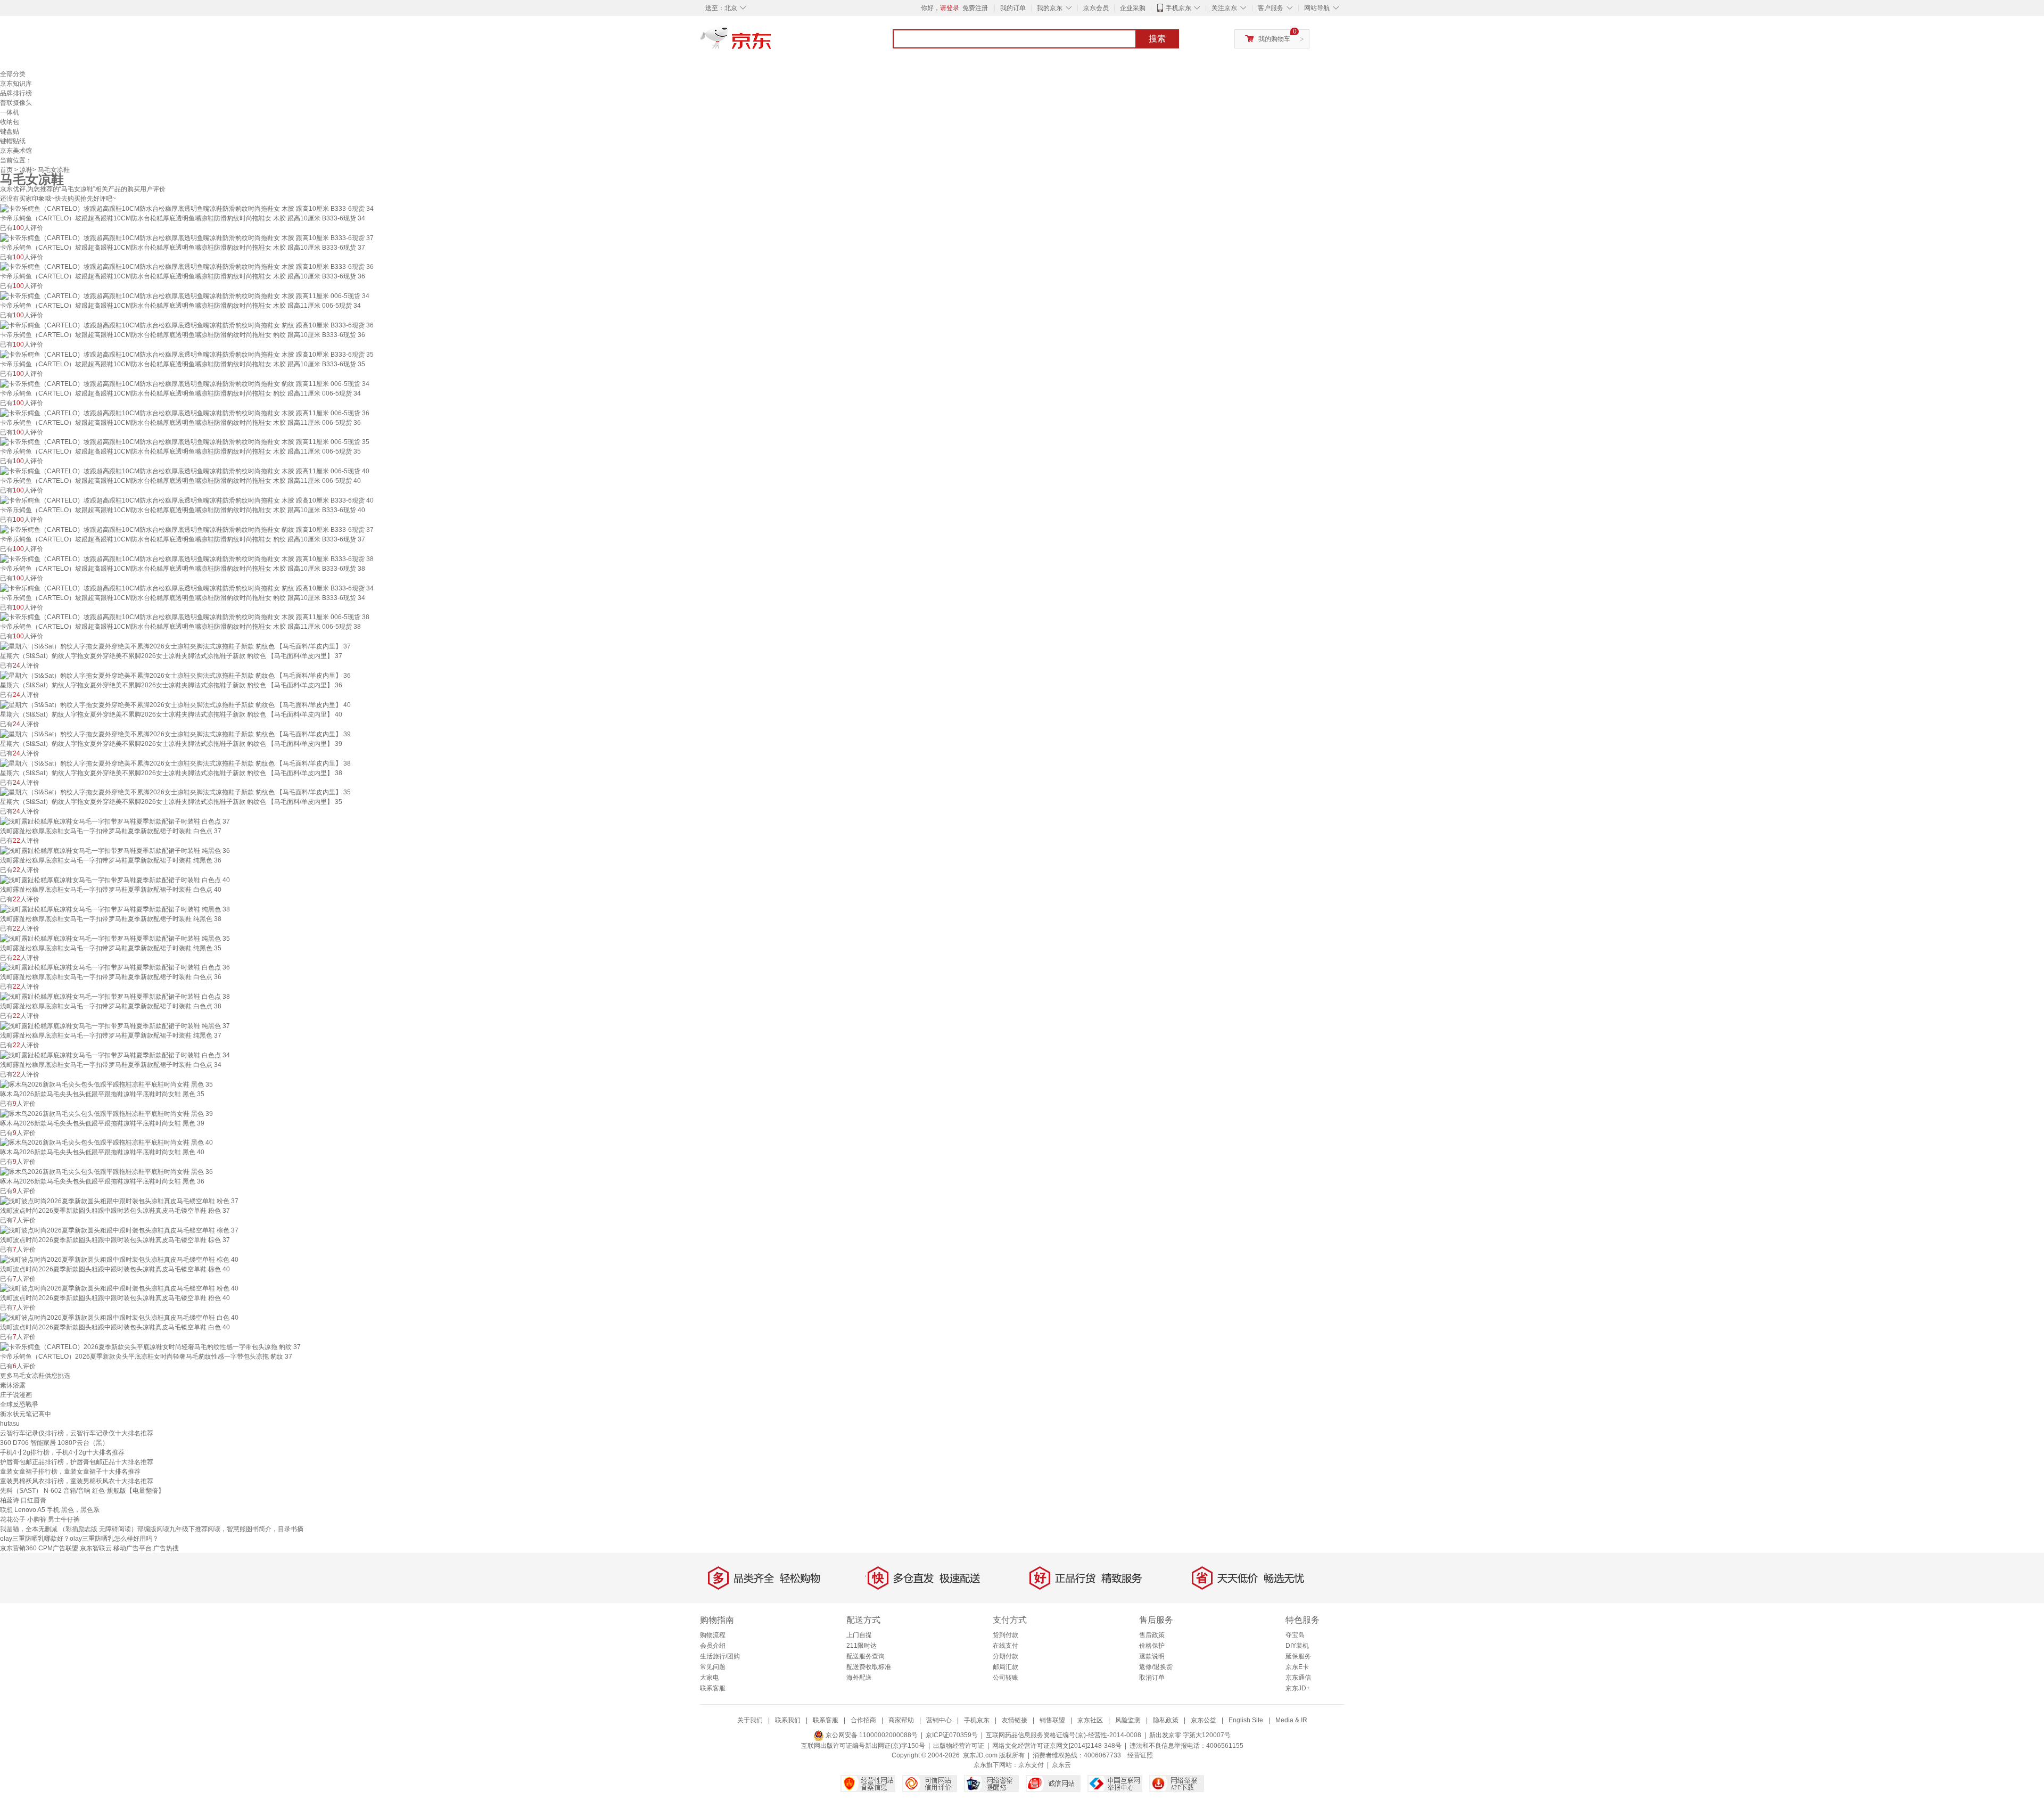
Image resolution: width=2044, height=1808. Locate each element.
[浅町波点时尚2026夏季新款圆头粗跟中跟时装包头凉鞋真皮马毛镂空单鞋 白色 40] (119, 1317)
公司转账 (1005, 1678)
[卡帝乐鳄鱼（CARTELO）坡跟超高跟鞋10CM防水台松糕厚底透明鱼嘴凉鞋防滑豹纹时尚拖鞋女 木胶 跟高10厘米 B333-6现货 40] (187, 500)
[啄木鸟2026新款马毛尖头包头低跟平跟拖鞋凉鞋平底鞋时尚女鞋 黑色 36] (106, 1171)
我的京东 (1050, 8)
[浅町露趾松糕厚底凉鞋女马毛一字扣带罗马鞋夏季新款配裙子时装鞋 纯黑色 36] (115, 850)
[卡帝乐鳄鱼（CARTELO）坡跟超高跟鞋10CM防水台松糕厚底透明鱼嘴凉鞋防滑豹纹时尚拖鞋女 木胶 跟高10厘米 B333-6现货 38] (187, 558)
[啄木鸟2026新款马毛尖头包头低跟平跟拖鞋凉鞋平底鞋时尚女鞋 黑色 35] (106, 1084)
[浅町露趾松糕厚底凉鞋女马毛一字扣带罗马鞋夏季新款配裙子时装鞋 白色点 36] (115, 967)
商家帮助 (901, 1720)
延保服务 (1298, 1656)
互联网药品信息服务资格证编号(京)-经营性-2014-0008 (1064, 1735)
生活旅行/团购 (720, 1656)
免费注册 (975, 8)
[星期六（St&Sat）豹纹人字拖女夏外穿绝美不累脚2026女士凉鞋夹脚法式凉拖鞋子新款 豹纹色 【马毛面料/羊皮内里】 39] (175, 734)
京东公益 (1204, 1720)
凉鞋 (26, 170)
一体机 (10, 112)
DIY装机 (1297, 1646)
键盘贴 (10, 132)
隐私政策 (1166, 1720)
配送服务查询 (866, 1656)
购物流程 (713, 1635)
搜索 (1157, 39)
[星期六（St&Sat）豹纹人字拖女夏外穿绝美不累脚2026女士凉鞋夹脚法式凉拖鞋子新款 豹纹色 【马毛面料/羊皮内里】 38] (175, 763)
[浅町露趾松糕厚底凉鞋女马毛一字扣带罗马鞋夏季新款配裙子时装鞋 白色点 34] (115, 1055)
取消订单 (1152, 1678)
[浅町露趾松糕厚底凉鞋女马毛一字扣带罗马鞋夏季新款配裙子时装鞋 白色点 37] (115, 821)
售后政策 (1152, 1635)
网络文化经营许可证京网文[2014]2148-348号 (1057, 1746)
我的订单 (1013, 8)
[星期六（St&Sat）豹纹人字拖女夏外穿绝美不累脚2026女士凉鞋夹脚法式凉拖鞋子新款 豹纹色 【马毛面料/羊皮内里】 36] (175, 675)
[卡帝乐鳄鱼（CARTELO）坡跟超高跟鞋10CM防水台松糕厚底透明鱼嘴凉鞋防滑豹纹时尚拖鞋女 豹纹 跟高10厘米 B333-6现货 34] (187, 588)
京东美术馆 (16, 151)
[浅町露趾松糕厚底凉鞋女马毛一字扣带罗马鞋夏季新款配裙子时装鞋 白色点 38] (115, 996)
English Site (1246, 1720)
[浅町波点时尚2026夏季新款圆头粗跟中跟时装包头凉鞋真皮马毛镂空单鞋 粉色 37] (119, 1201)
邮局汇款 (1005, 1667)
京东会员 (1096, 8)
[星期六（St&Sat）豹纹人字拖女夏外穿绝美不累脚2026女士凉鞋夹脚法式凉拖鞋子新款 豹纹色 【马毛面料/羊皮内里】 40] (175, 704)
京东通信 (1298, 1678)
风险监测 (1128, 1720)
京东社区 (1090, 1720)
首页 (6, 170)
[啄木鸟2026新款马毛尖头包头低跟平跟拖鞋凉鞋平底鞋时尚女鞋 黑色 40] (106, 1143)
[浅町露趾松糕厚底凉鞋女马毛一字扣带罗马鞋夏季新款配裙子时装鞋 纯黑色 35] (115, 938)
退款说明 (1152, 1656)
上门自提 (859, 1635)
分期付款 (1005, 1656)
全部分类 (13, 74)
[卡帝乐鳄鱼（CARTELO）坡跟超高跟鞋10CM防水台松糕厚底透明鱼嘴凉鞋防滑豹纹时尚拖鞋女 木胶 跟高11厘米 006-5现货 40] (185, 471)
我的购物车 (1274, 39)
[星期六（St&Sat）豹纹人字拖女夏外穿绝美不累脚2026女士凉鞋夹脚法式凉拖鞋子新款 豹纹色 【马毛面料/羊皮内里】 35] (175, 792)
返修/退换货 (1156, 1667)
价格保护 (1152, 1646)
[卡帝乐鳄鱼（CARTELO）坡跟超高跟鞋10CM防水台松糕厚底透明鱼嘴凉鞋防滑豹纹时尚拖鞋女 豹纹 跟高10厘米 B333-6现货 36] (187, 325)
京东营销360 (18, 1548)
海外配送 (859, 1678)
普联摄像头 (16, 103)
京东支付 (1031, 1765)
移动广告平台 (133, 1548)
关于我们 (750, 1720)
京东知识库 (16, 84)
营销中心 (939, 1720)
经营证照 (1140, 1755)
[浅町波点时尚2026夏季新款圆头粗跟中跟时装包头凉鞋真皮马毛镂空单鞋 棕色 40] (119, 1259)
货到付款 (1005, 1635)
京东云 (1061, 1765)
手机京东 (1178, 8)
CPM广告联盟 (58, 1548)
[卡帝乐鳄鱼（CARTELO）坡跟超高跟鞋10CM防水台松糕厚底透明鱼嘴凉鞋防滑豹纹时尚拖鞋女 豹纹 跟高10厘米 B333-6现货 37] (187, 529)
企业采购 (1133, 8)
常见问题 (713, 1667)
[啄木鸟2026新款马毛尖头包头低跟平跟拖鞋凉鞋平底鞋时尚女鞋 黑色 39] (106, 1113)
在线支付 (1005, 1646)
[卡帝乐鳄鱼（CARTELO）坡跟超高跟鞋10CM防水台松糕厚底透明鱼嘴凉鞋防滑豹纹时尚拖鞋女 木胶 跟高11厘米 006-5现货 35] (185, 442)
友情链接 (1015, 1720)
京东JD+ (1298, 1688)
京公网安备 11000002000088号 (871, 1735)
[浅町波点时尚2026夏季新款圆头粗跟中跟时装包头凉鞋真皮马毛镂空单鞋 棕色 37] (119, 1230)
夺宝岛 (1295, 1635)
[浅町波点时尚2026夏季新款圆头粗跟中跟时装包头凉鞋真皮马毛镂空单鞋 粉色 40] (119, 1288)
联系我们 (788, 1720)
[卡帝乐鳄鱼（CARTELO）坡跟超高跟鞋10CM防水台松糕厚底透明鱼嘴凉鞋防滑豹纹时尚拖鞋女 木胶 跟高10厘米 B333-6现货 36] (187, 267)
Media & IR (1291, 1720)
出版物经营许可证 (959, 1746)
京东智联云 (96, 1548)
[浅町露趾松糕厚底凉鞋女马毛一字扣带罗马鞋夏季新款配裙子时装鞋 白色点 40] (115, 880)
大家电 (710, 1678)
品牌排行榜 (16, 93)
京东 (772, 43)
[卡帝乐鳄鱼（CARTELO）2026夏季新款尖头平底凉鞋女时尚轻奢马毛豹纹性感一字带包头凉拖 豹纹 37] (150, 1346)
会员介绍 (713, 1646)
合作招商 (863, 1720)
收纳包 (10, 122)
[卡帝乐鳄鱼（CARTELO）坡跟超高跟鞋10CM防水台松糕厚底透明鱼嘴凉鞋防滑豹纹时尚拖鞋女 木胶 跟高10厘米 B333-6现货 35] (187, 354)
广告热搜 (166, 1548)
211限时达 (862, 1646)
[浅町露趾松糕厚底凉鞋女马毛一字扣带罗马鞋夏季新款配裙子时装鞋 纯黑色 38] (115, 909)
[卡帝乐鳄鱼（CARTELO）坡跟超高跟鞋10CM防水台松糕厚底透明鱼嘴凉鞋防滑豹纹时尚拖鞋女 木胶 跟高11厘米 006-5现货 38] (185, 617)
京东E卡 (1297, 1667)
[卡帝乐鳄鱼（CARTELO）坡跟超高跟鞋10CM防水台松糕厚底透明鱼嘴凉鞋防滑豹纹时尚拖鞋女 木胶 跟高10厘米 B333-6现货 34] (187, 208)
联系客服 (713, 1688)
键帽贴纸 (13, 141)
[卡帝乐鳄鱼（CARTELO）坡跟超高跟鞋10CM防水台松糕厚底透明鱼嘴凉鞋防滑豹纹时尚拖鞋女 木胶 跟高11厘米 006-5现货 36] (185, 413)
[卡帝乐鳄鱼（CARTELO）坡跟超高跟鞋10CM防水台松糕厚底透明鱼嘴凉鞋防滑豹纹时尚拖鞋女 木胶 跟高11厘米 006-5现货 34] (185, 295)
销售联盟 (1052, 1720)
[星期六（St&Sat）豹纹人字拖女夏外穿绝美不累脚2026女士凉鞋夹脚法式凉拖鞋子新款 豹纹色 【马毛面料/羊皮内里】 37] (175, 646)
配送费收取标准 (869, 1667)
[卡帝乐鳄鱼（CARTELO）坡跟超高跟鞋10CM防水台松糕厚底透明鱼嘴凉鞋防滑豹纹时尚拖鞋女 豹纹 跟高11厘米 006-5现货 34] (185, 383)
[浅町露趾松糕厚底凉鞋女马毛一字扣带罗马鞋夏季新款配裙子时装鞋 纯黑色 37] (115, 1025)
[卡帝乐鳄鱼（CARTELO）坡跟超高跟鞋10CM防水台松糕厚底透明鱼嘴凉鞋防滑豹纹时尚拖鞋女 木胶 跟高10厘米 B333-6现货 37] (187, 237)
